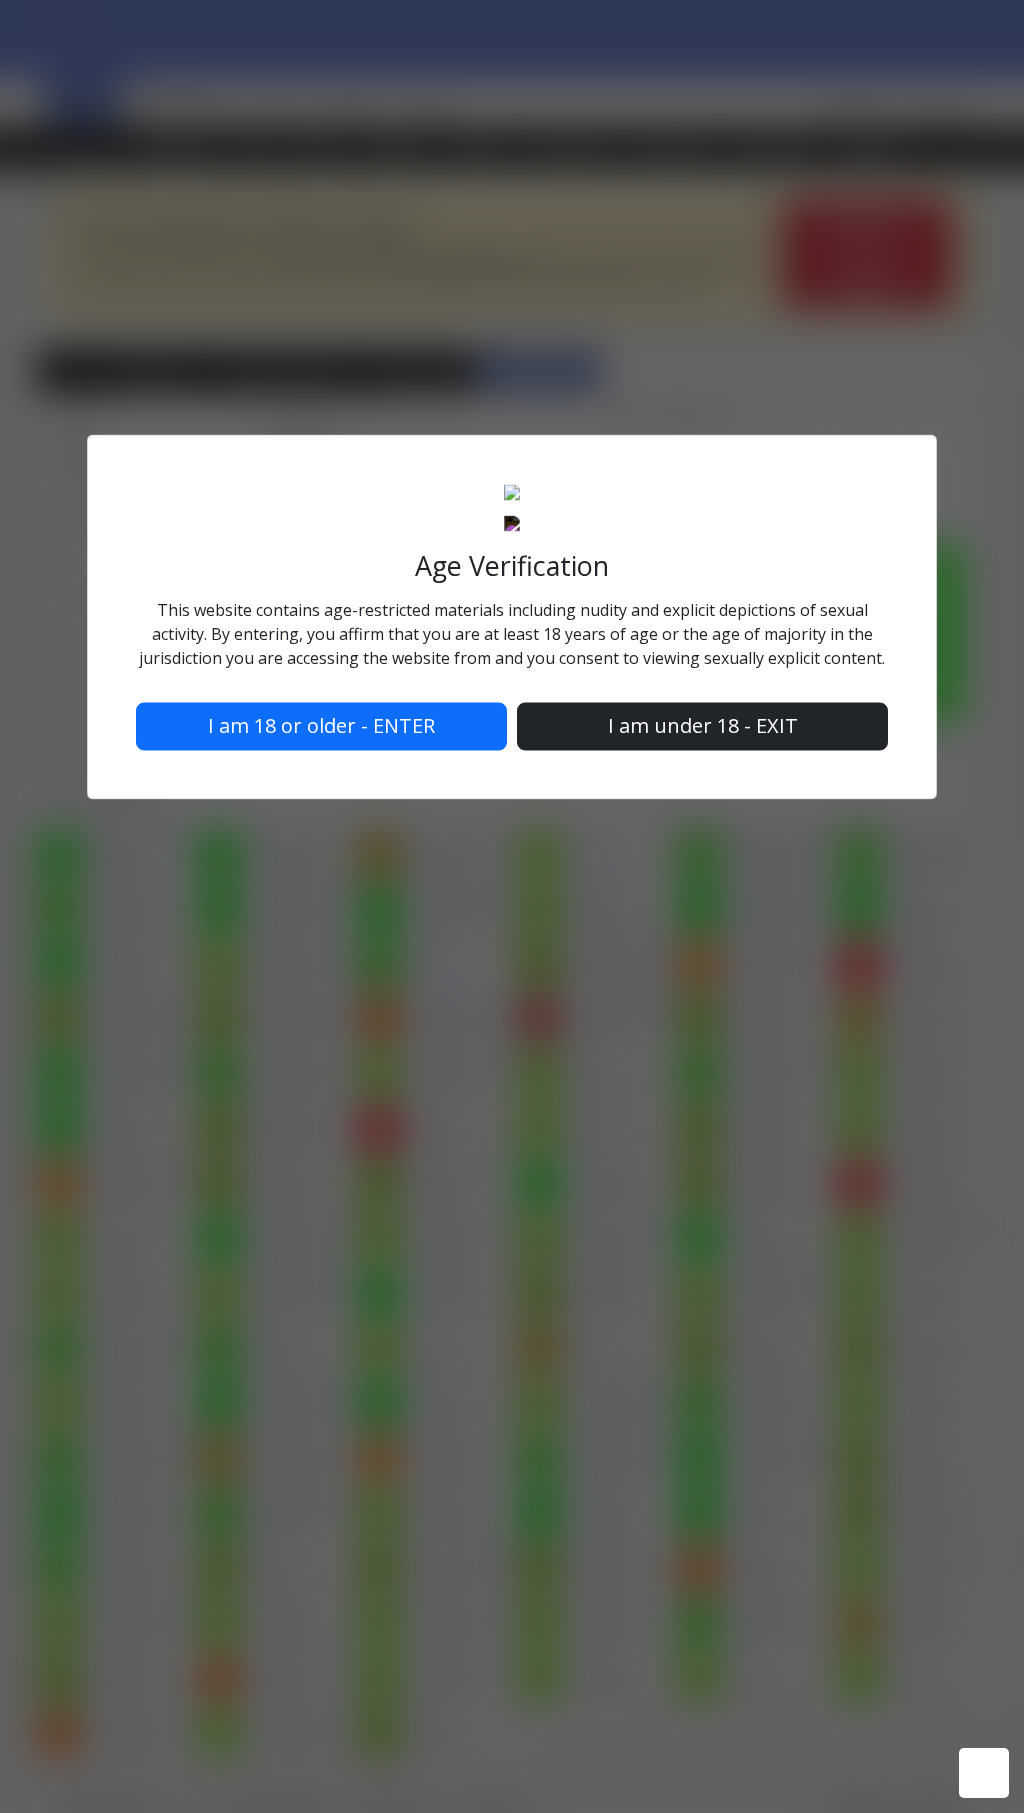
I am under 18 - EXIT (703, 725)
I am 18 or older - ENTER (321, 725)
